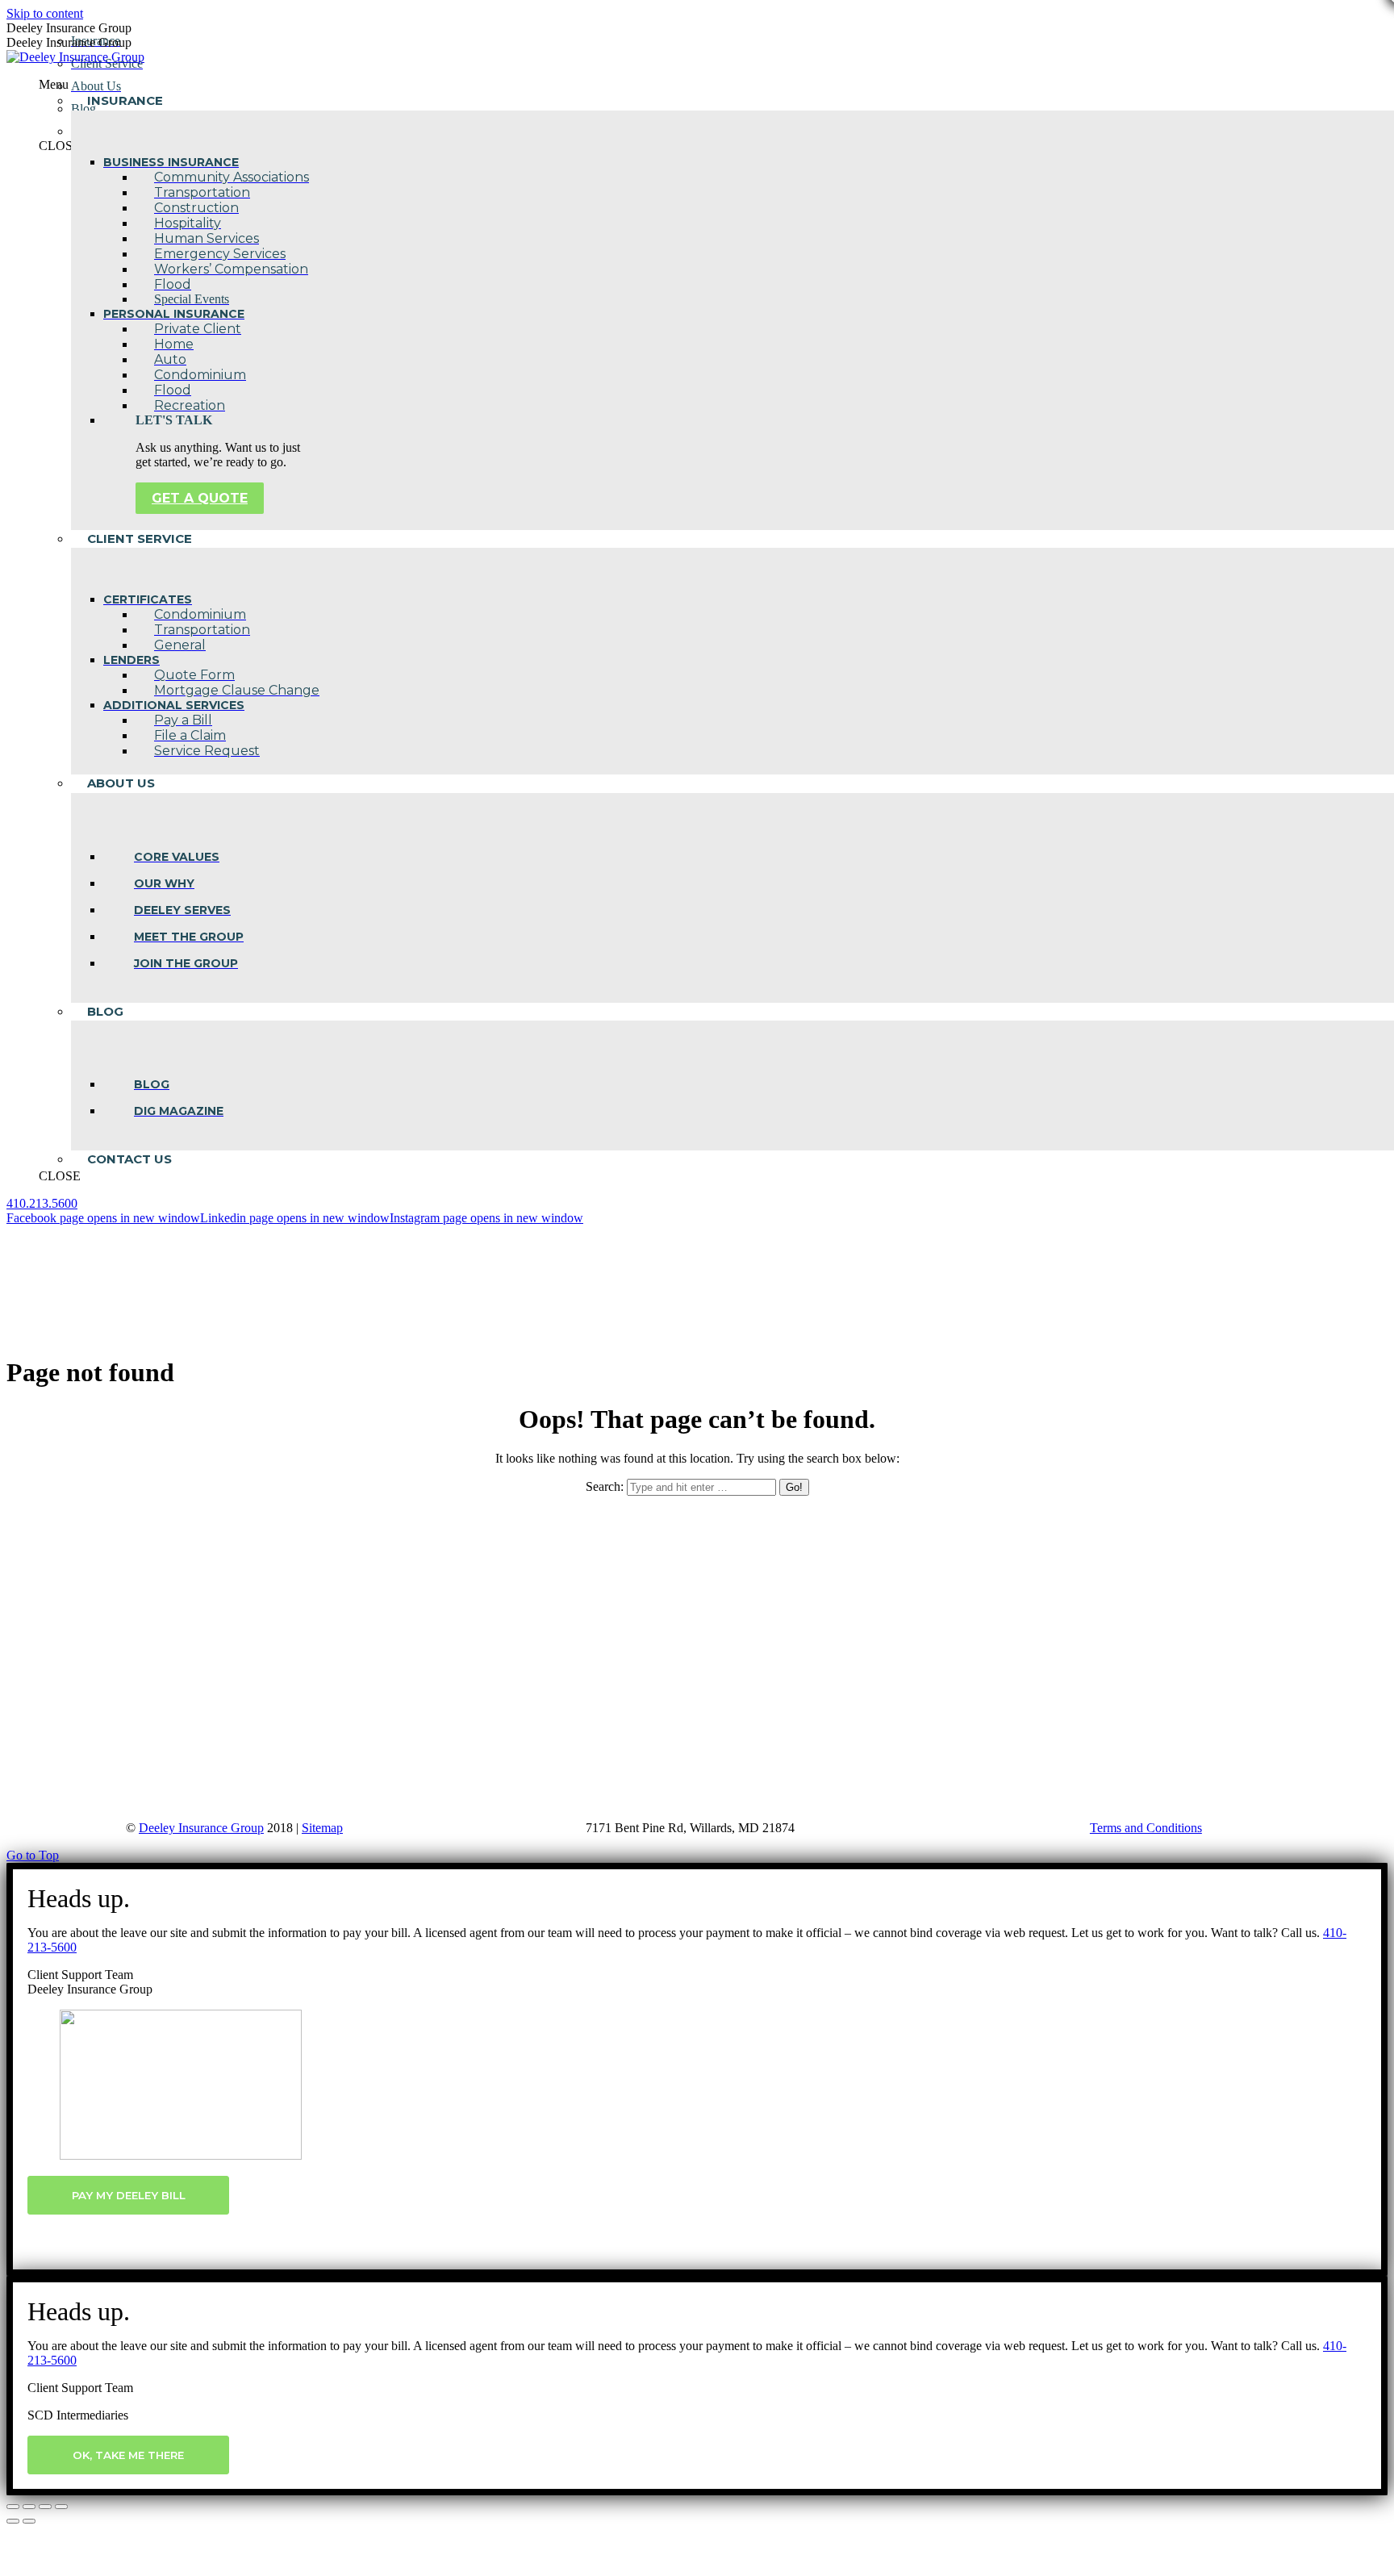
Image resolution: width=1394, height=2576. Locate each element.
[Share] (29, 2507)
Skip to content (45, 13)
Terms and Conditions (1146, 1828)
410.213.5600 (42, 1203)
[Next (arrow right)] (29, 2521)
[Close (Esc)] (13, 2507)
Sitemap (322, 1828)
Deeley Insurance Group (201, 1828)
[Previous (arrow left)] (13, 2521)
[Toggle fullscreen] (45, 2507)
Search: (605, 1486)
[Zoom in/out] (61, 2507)
